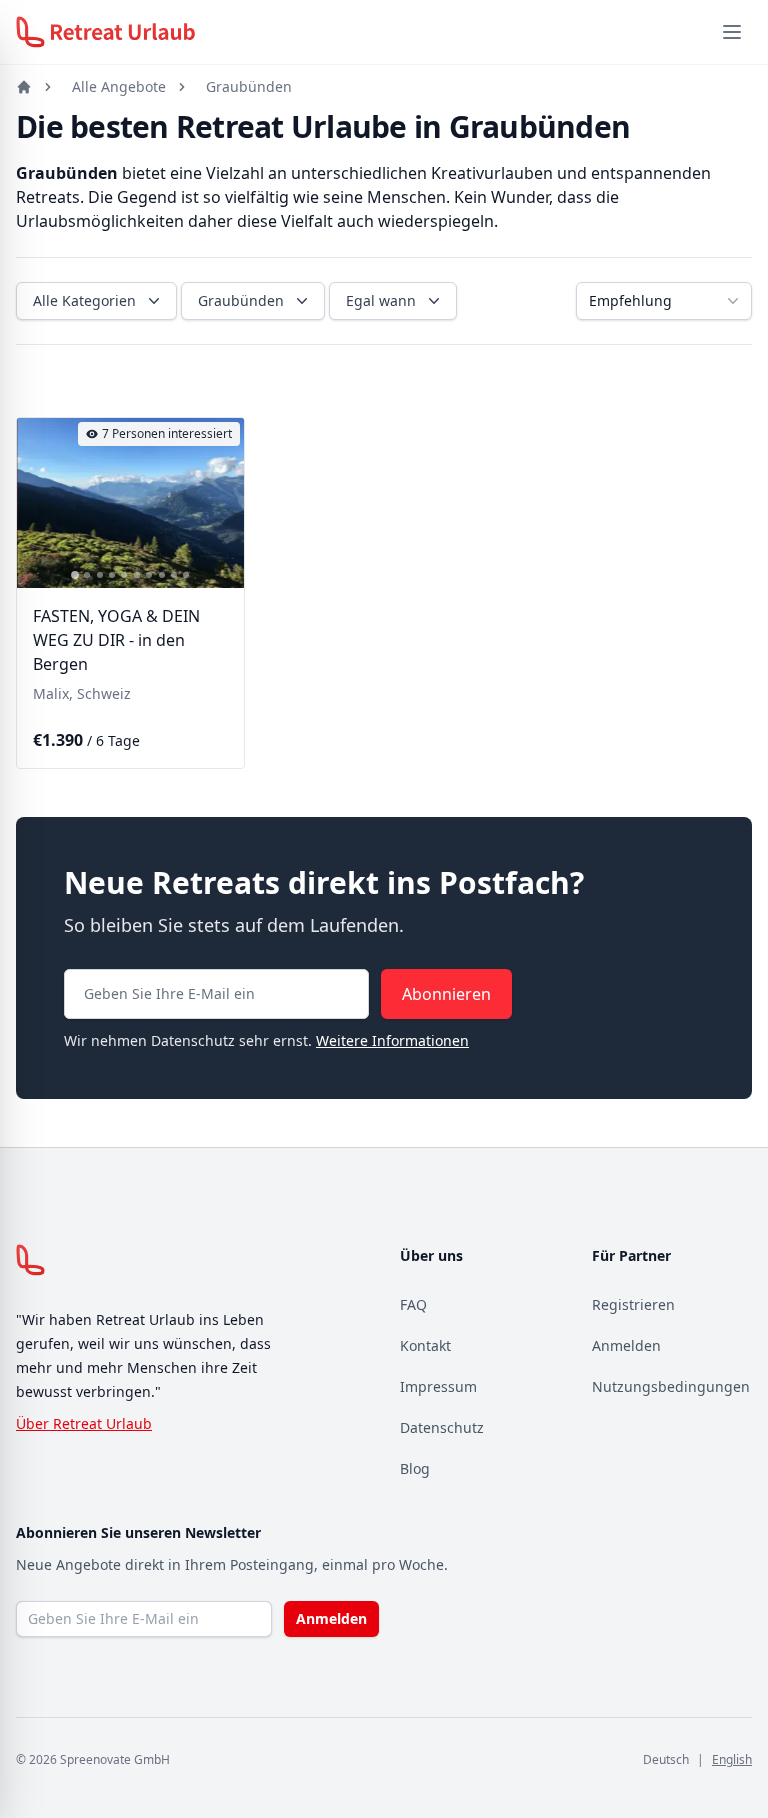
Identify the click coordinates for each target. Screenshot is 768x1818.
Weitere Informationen (392, 1040)
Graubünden (249, 86)
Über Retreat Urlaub (84, 1423)
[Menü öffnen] (732, 32)
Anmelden (626, 1345)
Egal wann (381, 300)
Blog (415, 1468)
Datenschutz (442, 1427)
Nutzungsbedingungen (671, 1386)
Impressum (438, 1386)
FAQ (413, 1304)
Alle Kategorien (84, 300)
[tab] (75, 576)
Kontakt (425, 1345)
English (732, 1759)
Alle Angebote (119, 86)
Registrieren (633, 1304)
